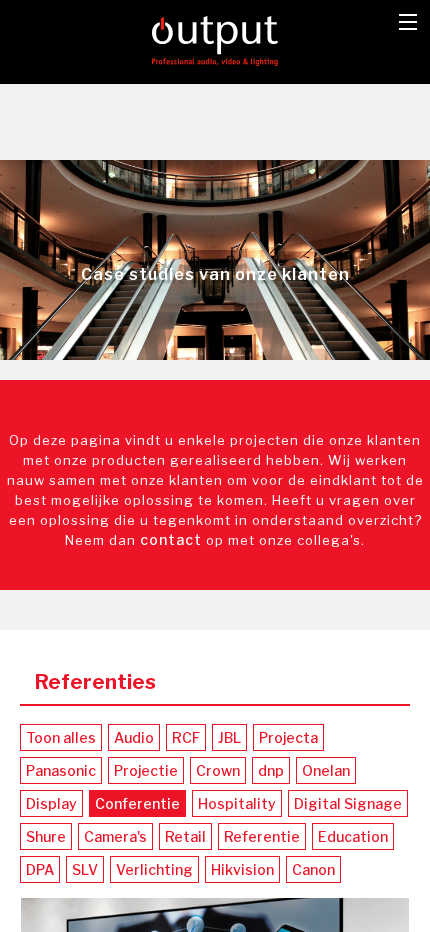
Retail (185, 836)
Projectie (146, 770)
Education (353, 836)
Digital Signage (348, 803)
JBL (229, 737)
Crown (218, 770)
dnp (271, 770)
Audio (134, 737)
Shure (46, 836)
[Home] (215, 39)
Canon (313, 869)
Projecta (288, 737)
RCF (186, 737)
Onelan (326, 770)
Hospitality (237, 803)
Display (51, 803)
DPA (40, 869)
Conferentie (137, 803)
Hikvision (242, 869)
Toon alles (61, 737)
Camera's (115, 836)
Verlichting (154, 869)
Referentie (262, 836)
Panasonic (61, 770)
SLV (85, 869)
